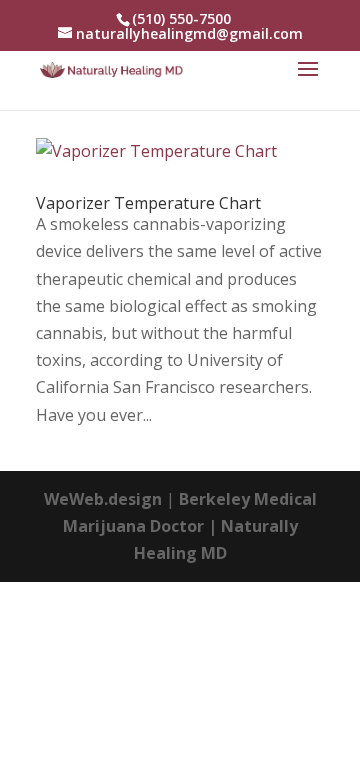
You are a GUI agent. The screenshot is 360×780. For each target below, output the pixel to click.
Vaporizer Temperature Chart (148, 203)
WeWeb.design (103, 499)
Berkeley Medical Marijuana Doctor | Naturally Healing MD (190, 526)
